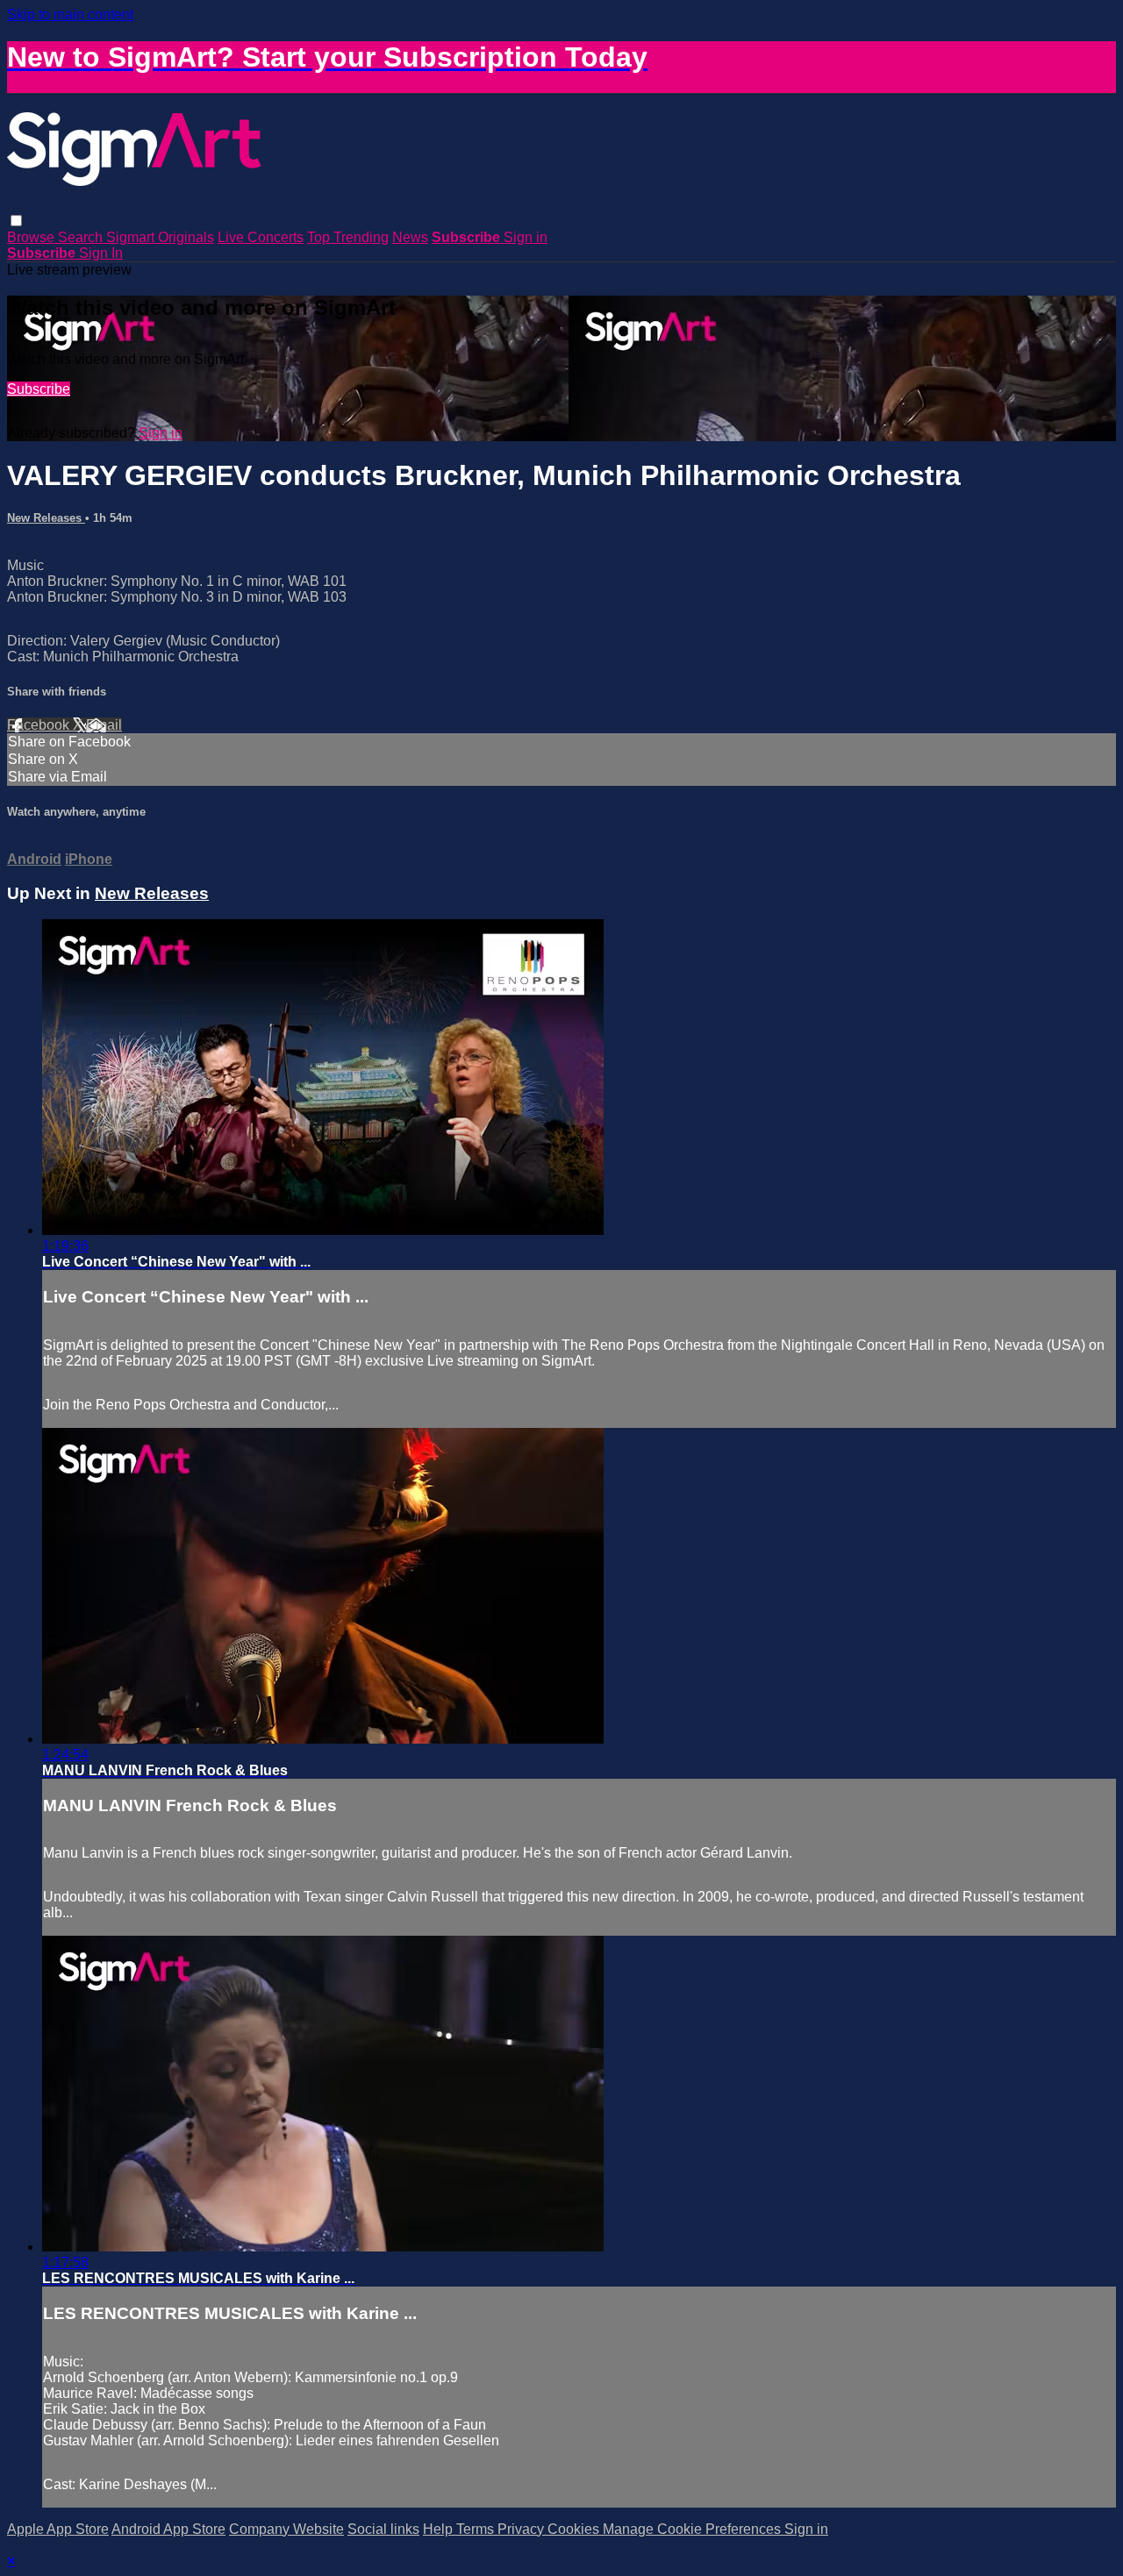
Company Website (286, 2529)
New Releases (46, 518)
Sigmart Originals (160, 237)
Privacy (522, 2529)
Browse (32, 237)
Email (104, 725)
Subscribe (39, 389)
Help (440, 2529)
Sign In (101, 253)
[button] (16, 221)
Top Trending (348, 237)
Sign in (526, 237)
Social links (383, 2529)
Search (82, 237)
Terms (477, 2529)
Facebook (40, 725)
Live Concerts (261, 237)
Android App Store (168, 2529)
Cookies (575, 2529)
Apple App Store (58, 2529)
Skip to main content (70, 14)
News (410, 237)
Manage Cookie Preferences (694, 2529)
